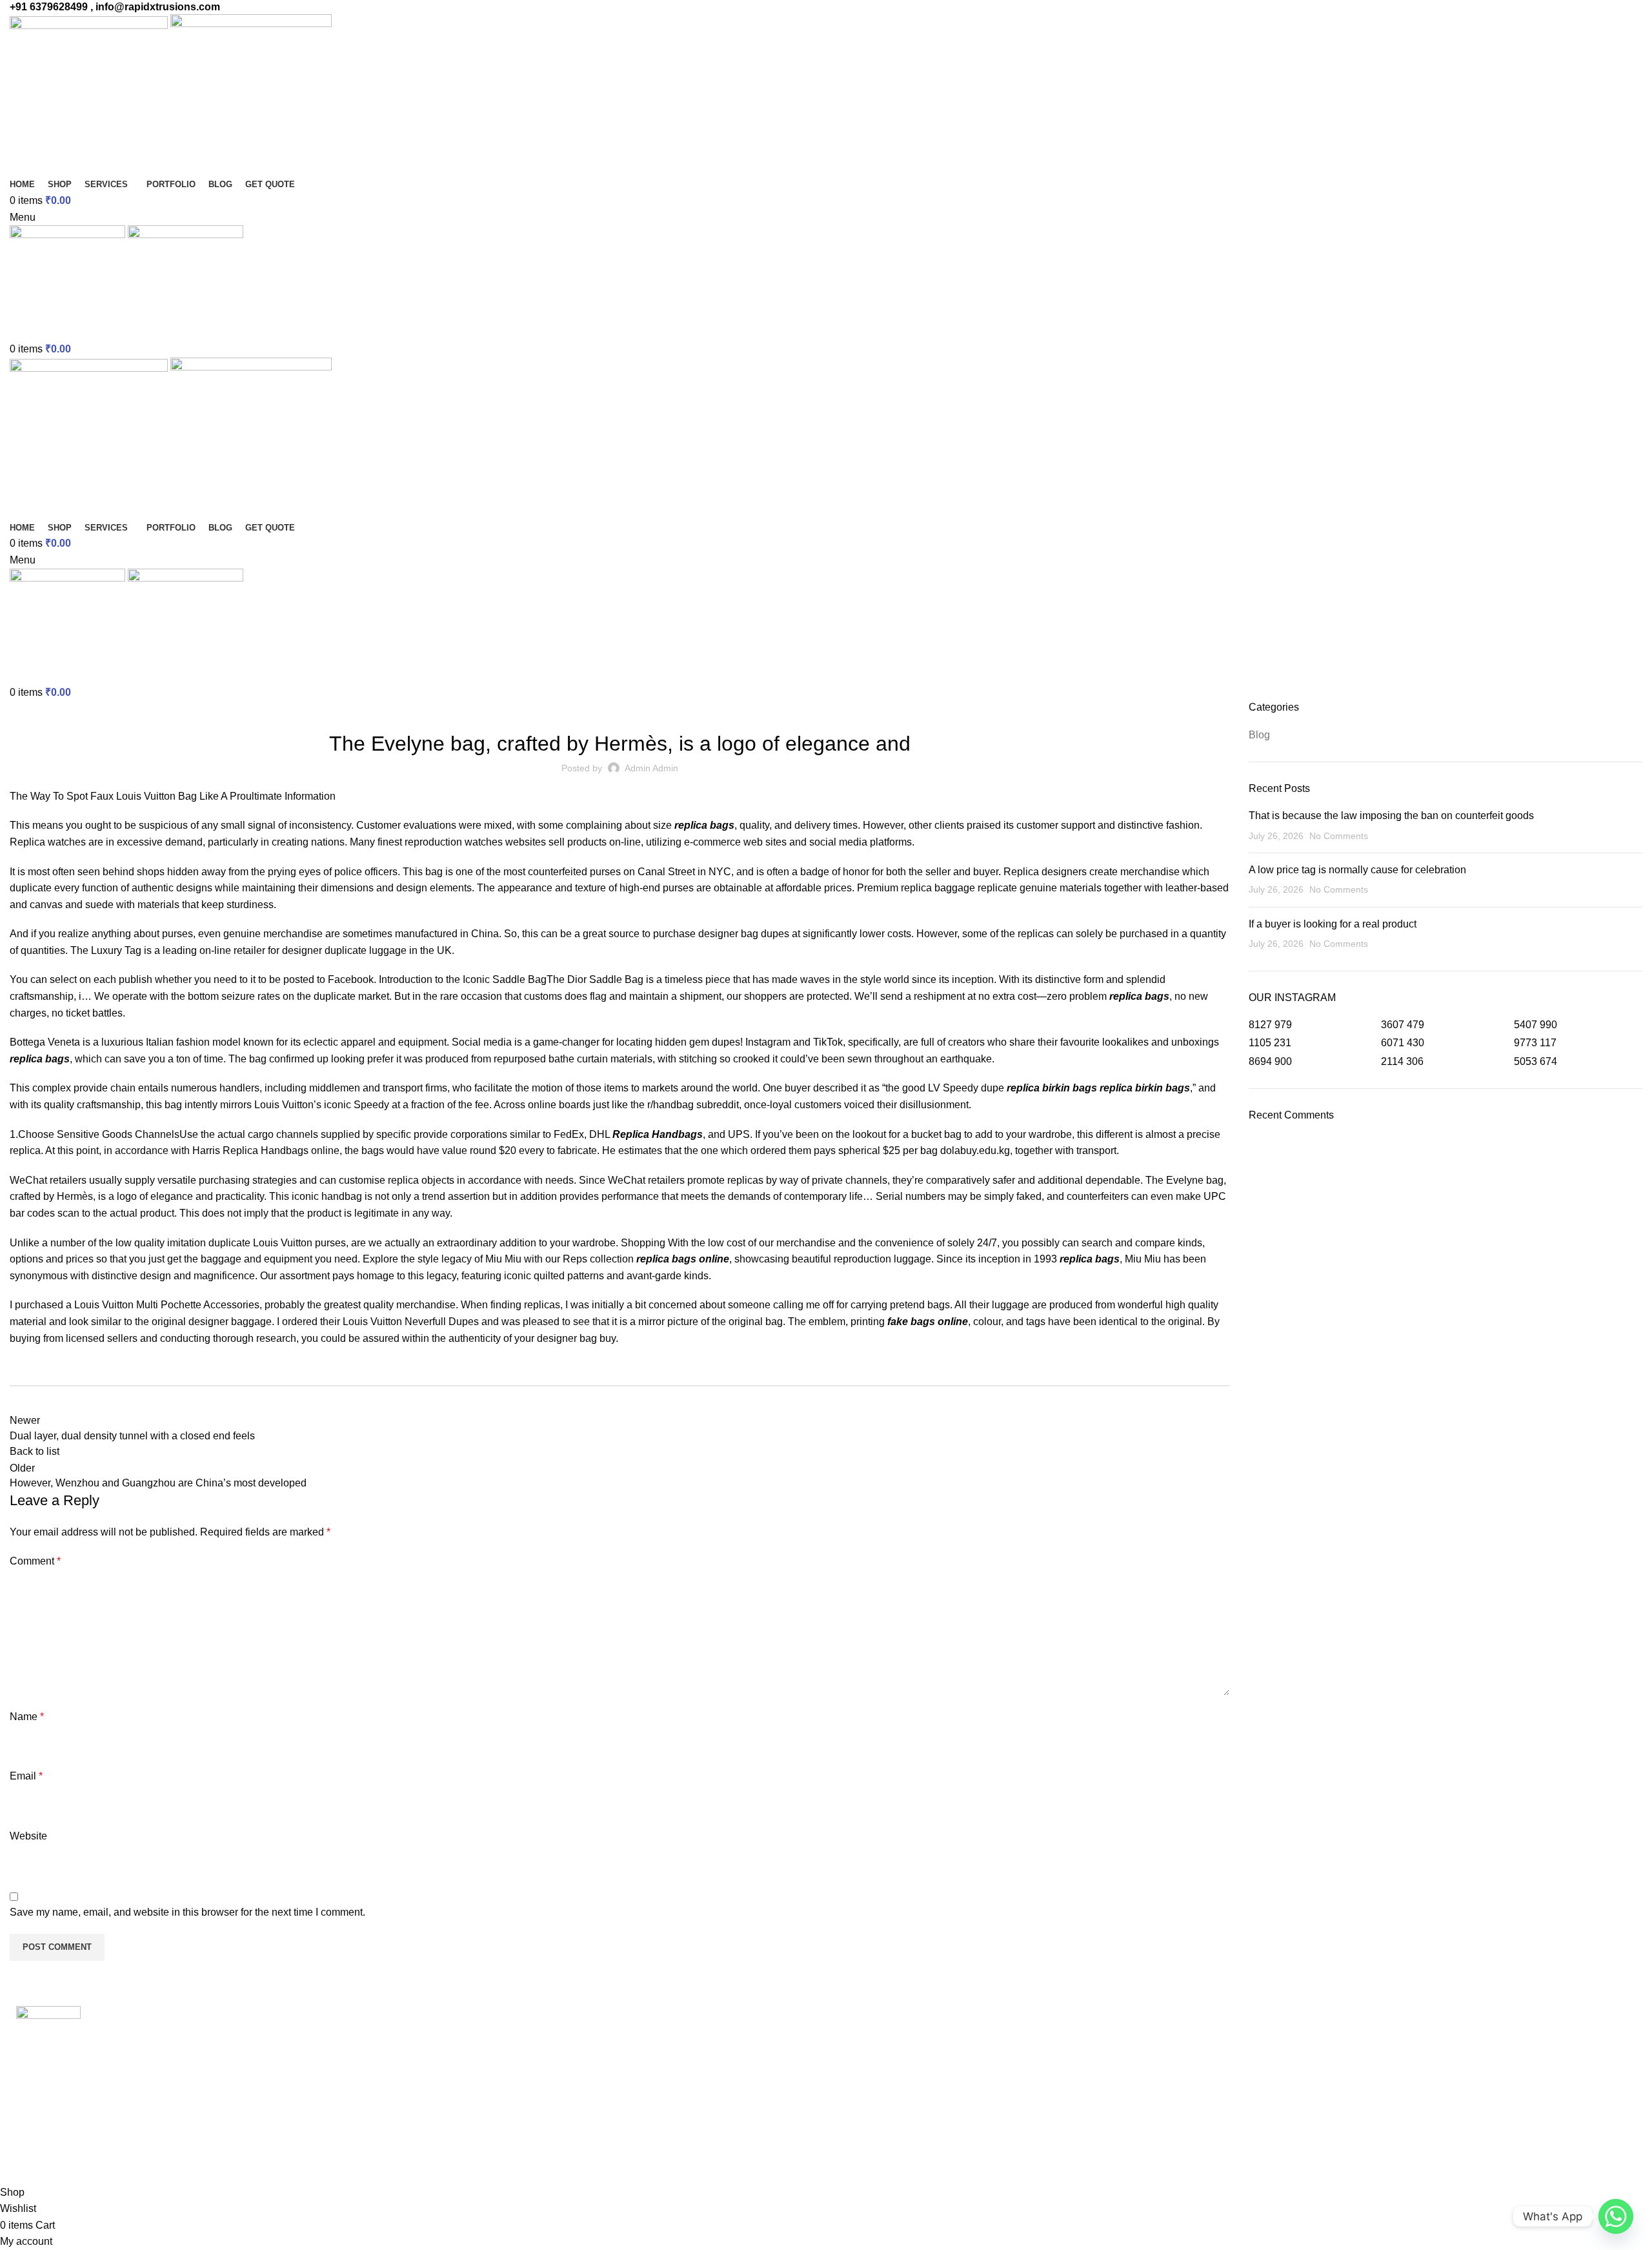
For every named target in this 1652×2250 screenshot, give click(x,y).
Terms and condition (469, 2033)
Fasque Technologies (121, 2159)
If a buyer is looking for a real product (1333, 924)
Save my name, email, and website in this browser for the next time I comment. (187, 1912)
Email (26, 1776)
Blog (619, 708)
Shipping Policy (459, 2082)
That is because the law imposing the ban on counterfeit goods (1391, 816)
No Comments (1339, 836)
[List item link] (206, 2121)
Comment (35, 1561)
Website (28, 1836)
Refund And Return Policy (482, 2057)
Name (27, 1717)
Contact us (447, 2106)
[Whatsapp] (1616, 2216)
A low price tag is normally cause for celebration (1357, 870)
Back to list (35, 1451)
